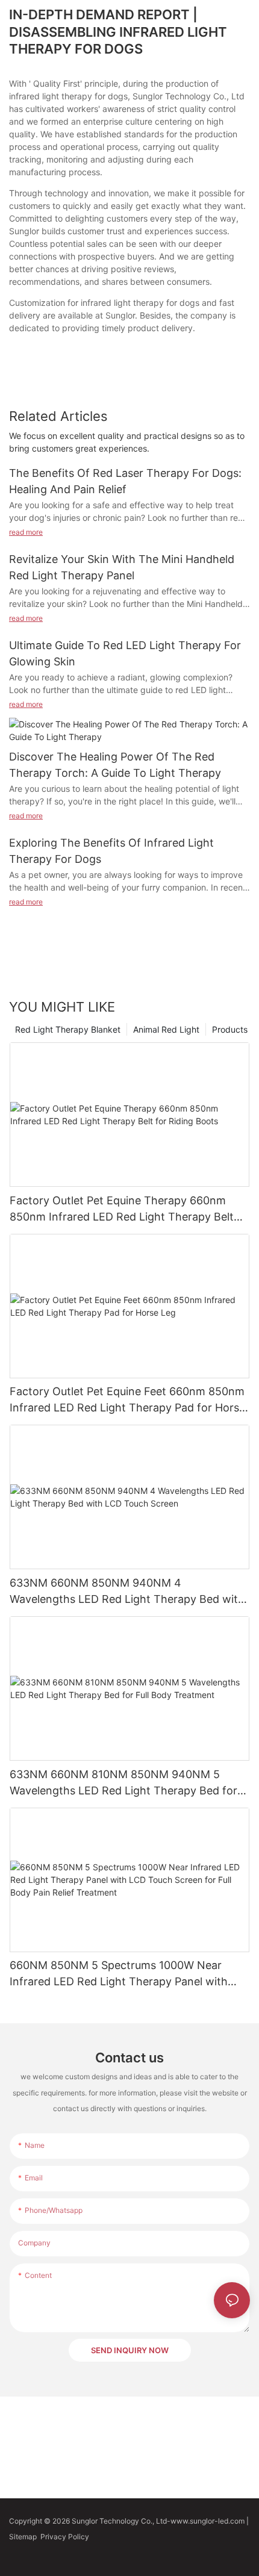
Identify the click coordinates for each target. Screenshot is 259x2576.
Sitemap (25, 2537)
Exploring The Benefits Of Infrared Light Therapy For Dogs (111, 851)
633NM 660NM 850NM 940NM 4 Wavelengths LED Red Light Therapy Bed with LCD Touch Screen (127, 1592)
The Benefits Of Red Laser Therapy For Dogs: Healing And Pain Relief (125, 481)
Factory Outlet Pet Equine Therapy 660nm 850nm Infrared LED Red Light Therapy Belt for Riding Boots (122, 1209)
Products (230, 1029)
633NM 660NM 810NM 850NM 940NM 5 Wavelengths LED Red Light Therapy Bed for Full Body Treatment (123, 1783)
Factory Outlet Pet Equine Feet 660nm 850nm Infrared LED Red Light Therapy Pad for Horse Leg (127, 1400)
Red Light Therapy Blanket (68, 1029)
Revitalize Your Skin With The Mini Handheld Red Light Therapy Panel (122, 567)
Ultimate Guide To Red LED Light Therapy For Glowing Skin (125, 653)
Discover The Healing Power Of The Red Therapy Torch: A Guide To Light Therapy (115, 765)
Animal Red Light (166, 1029)
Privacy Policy (65, 2537)
